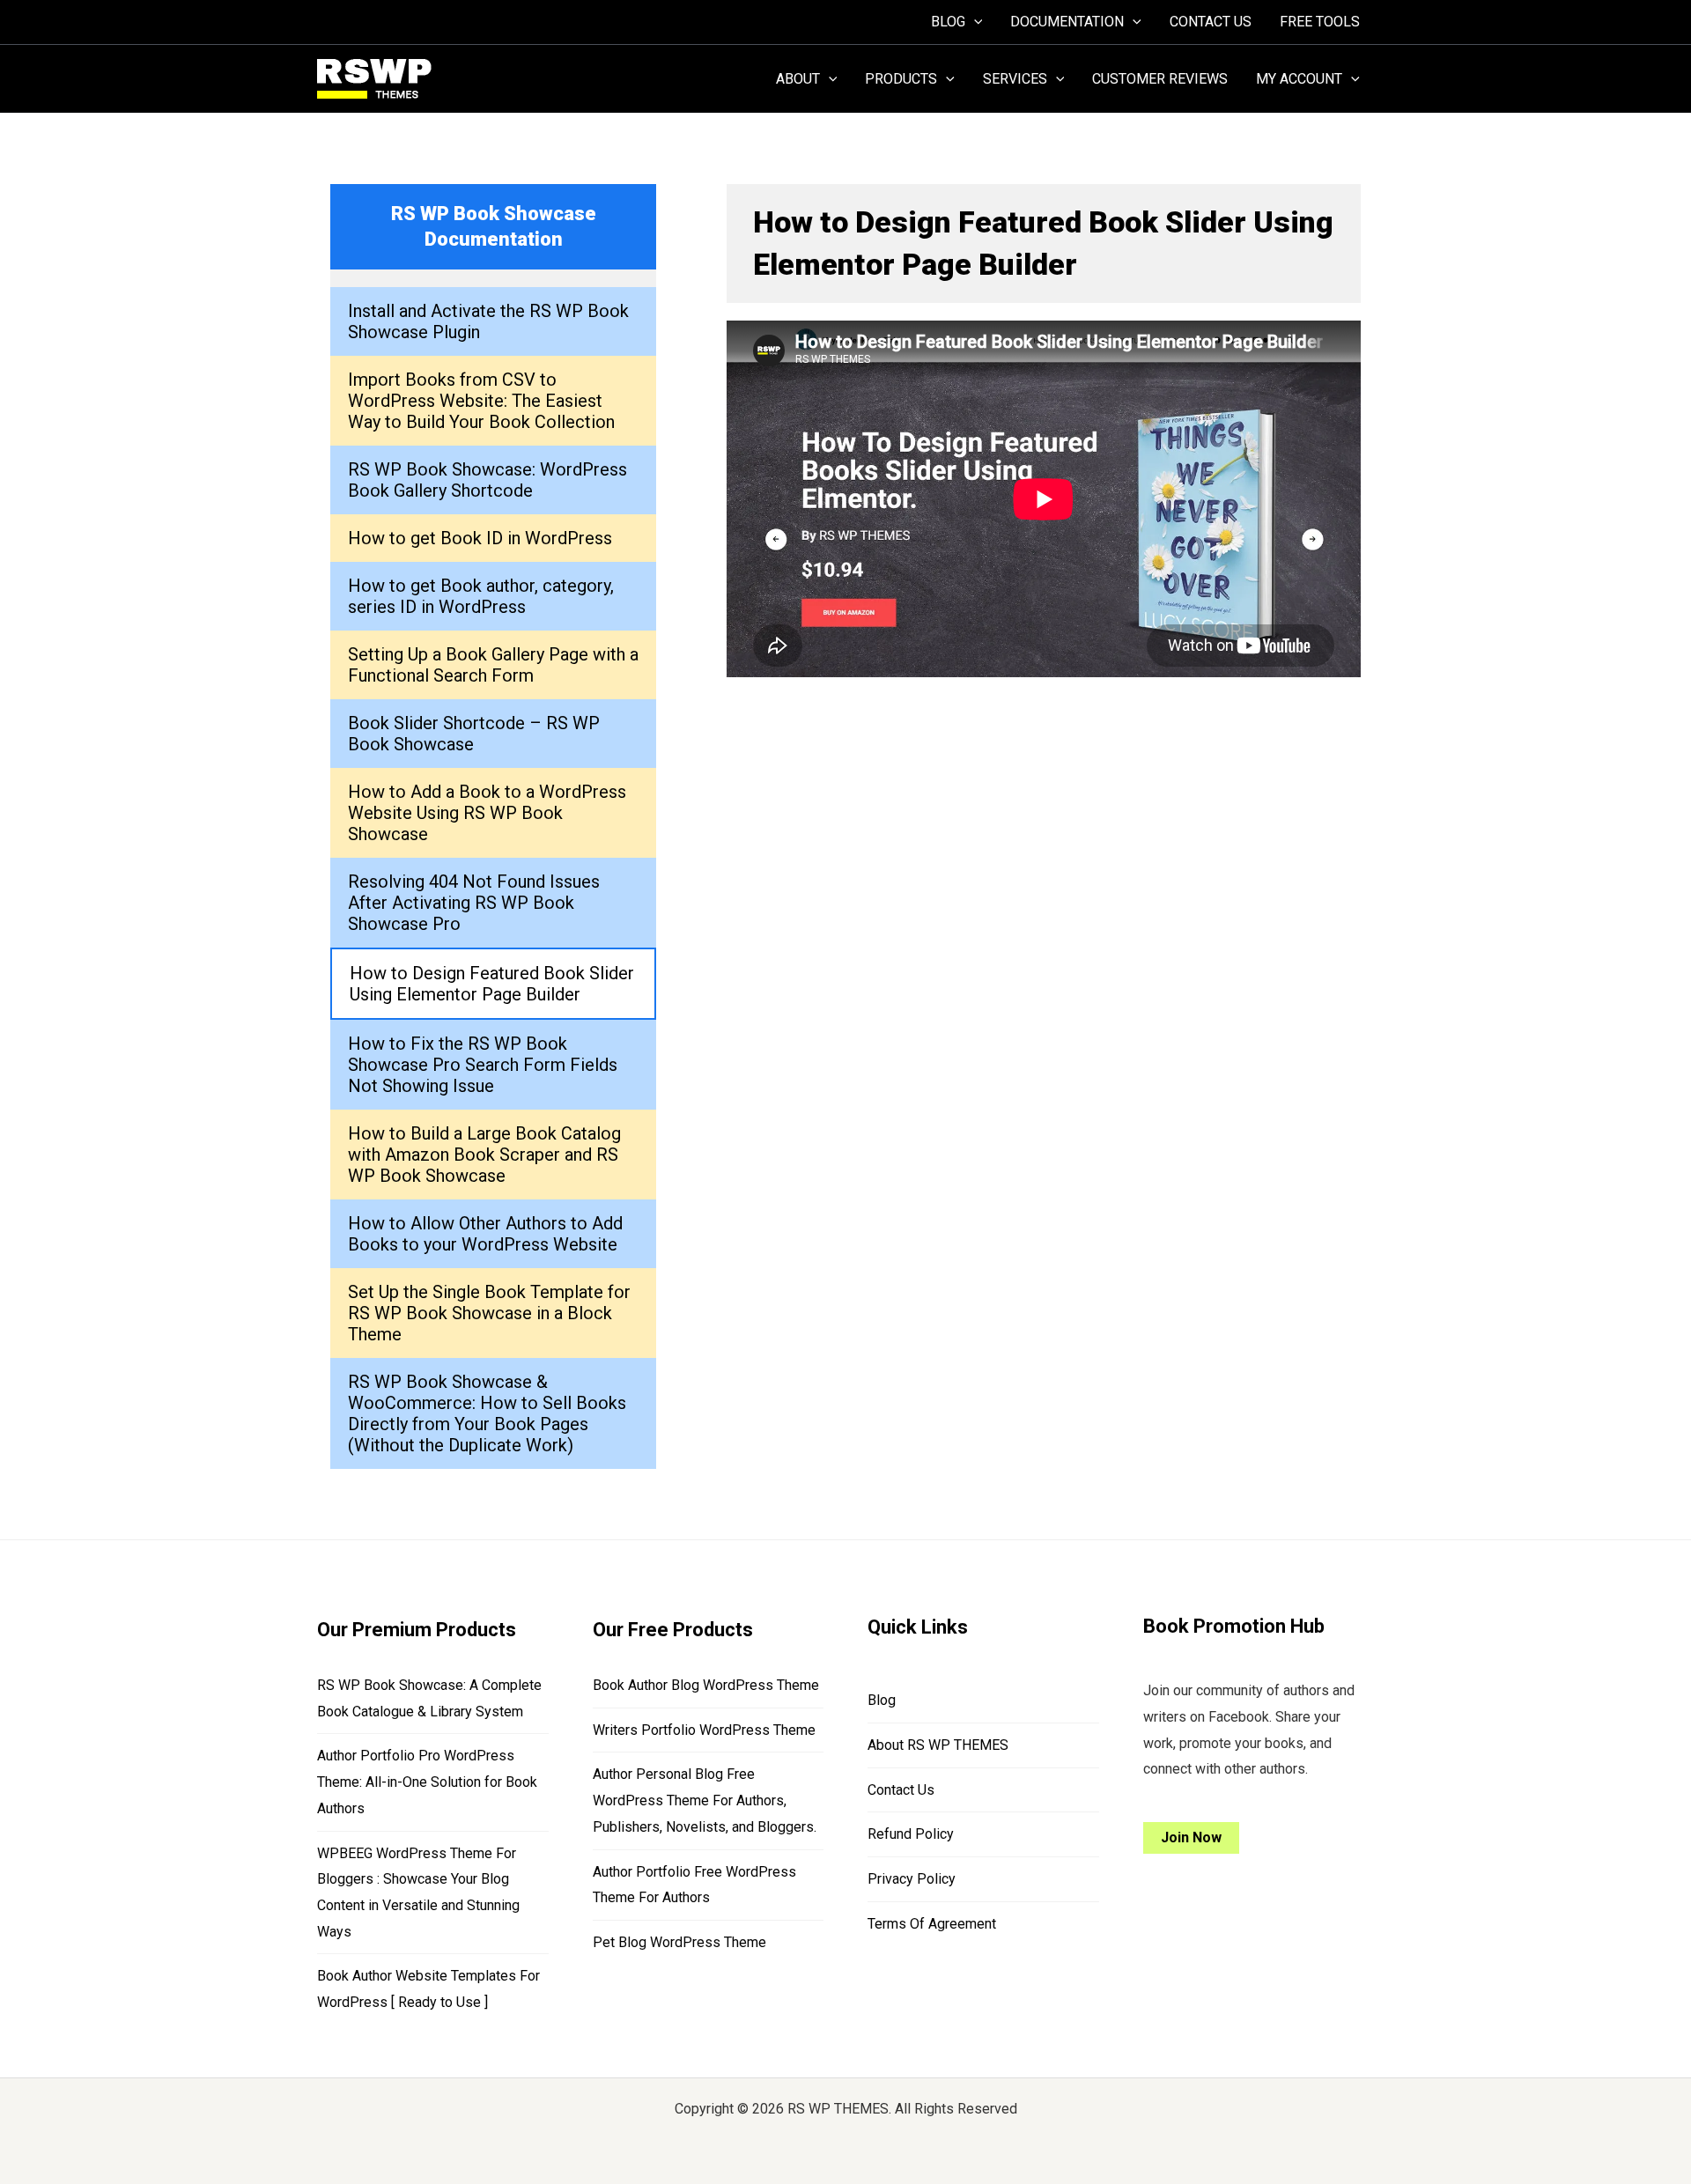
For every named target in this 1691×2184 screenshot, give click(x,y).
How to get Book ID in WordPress (480, 538)
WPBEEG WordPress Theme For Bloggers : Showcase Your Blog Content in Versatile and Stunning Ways (418, 1893)
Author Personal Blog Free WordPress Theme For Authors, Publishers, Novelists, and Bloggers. (705, 1800)
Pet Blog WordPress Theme (679, 1942)
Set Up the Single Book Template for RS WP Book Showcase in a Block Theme (489, 1313)
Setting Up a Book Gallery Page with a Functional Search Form (493, 665)
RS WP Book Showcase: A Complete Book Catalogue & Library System (429, 1698)
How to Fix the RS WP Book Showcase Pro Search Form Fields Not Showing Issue (483, 1065)
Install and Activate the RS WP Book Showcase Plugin (488, 321)
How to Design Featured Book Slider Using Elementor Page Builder (492, 984)
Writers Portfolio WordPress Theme (704, 1730)
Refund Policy (911, 1834)
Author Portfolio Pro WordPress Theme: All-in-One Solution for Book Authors (427, 1782)
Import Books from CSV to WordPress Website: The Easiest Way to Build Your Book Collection (481, 401)
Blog (882, 1700)
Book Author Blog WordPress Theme (706, 1685)
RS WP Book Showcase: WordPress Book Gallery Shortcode (487, 480)
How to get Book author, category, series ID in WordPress (481, 596)
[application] (974, 22)
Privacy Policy (912, 1879)
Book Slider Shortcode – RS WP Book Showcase (474, 734)
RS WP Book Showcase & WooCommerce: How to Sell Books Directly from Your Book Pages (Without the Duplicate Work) (487, 1413)
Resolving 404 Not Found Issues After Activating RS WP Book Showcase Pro (474, 903)
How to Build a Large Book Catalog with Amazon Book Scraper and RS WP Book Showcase (484, 1155)
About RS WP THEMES (938, 1745)
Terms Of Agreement (932, 1924)
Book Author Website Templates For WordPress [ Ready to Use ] (428, 1989)
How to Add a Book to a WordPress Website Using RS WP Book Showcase (487, 813)
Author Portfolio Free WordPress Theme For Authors (694, 1885)
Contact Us (901, 1790)
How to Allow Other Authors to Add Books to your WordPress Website (485, 1234)
